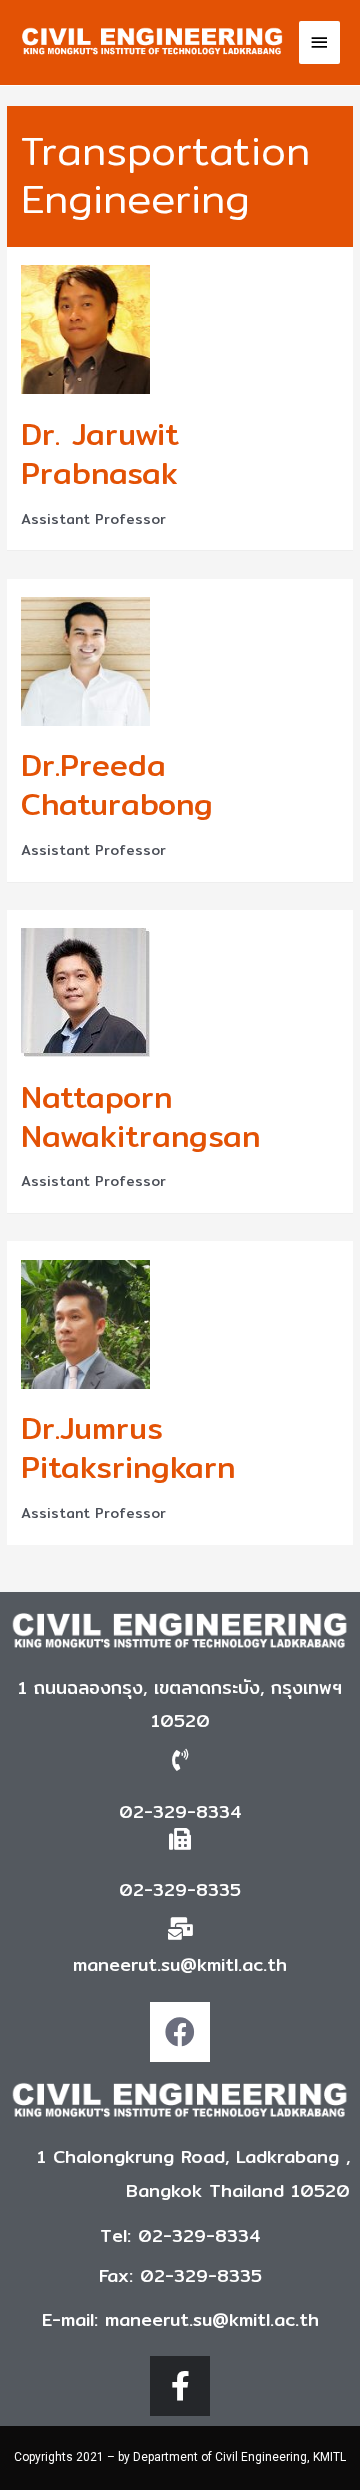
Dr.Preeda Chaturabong (117, 784)
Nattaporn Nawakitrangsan (140, 1116)
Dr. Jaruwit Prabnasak (100, 453)
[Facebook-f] (180, 2386)
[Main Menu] (320, 42)
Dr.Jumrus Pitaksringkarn (128, 1447)
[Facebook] (180, 2032)
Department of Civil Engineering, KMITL (239, 2457)
